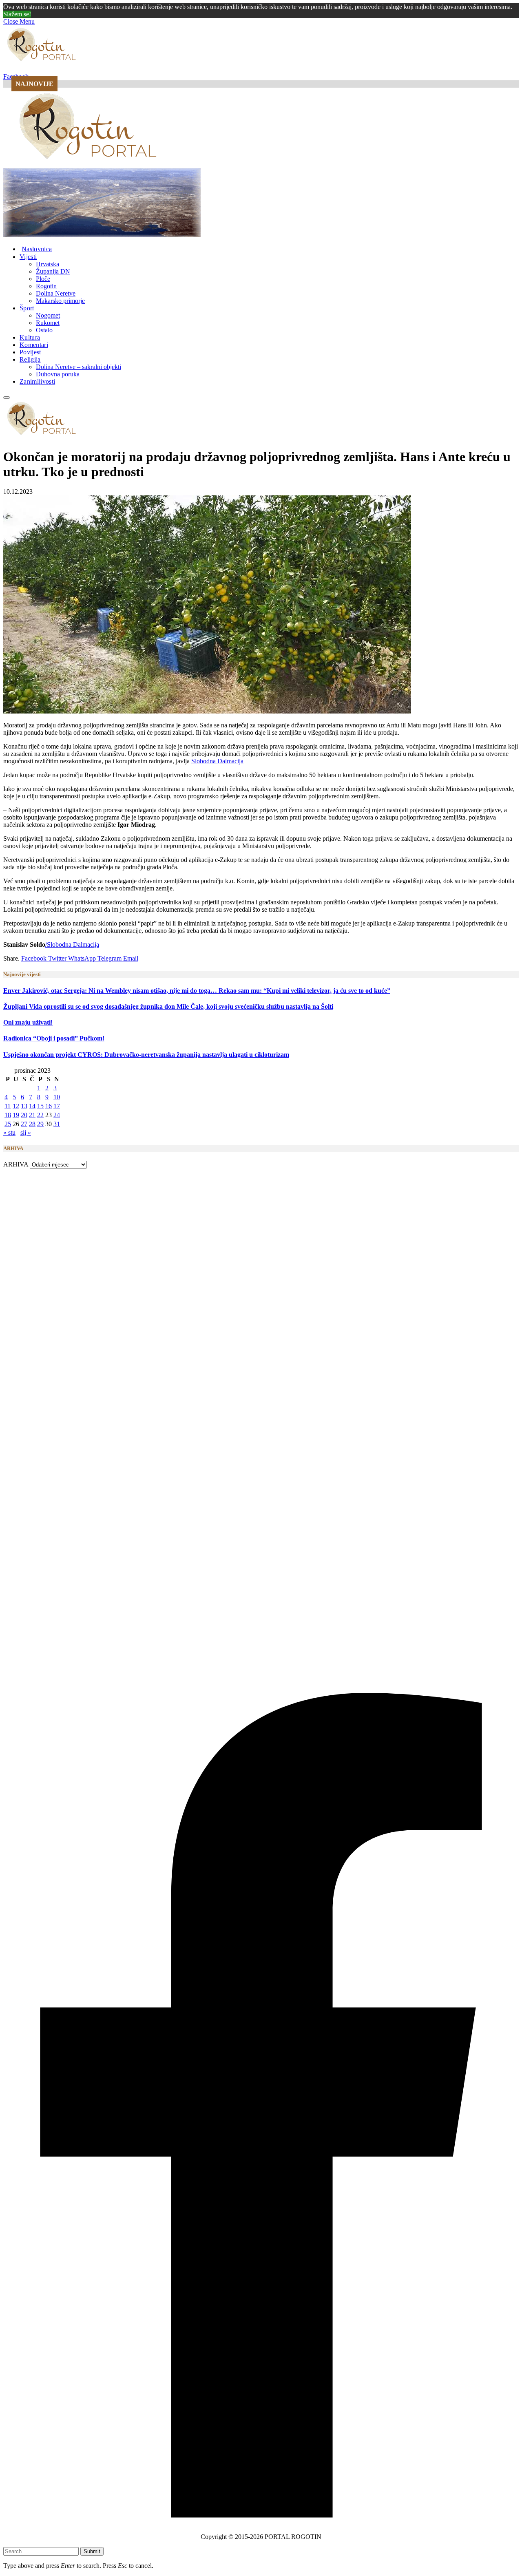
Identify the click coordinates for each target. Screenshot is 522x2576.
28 (32, 1124)
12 (16, 1106)
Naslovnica (37, 249)
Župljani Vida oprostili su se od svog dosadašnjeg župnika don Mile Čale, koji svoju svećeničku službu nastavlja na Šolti (168, 1006)
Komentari (34, 345)
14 (32, 1106)
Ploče (43, 279)
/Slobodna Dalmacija (72, 944)
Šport (27, 308)
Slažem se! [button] (17, 14)
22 (40, 1115)
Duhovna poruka (58, 374)
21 (32, 1115)
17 (57, 1106)
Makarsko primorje (60, 301)
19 (16, 1115)
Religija (30, 359)
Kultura (30, 337)
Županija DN (53, 271)
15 (40, 1106)
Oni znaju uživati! (28, 1022)
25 (8, 1124)
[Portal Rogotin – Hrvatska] (89, 164)
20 (24, 1115)
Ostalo (44, 330)
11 (8, 1106)
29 (40, 1124)
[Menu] (7, 398)
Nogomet (48, 315)
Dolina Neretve (56, 293)
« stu (9, 1132)
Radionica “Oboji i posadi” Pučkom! (54, 1038)
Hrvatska (48, 264)
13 (24, 1106)
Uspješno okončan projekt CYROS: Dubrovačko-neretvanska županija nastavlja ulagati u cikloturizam (146, 1055)
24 (57, 1115)
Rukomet (48, 323)
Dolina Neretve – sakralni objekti (79, 367)
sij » (26, 1132)
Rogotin (46, 286)
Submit (92, 2551)
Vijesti (28, 257)
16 (49, 1106)
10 (57, 1097)
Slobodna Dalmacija (217, 761)
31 (57, 1124)
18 (8, 1115)
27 (24, 1124)
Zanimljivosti (37, 381)
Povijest (30, 352)
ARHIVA (16, 1164)
